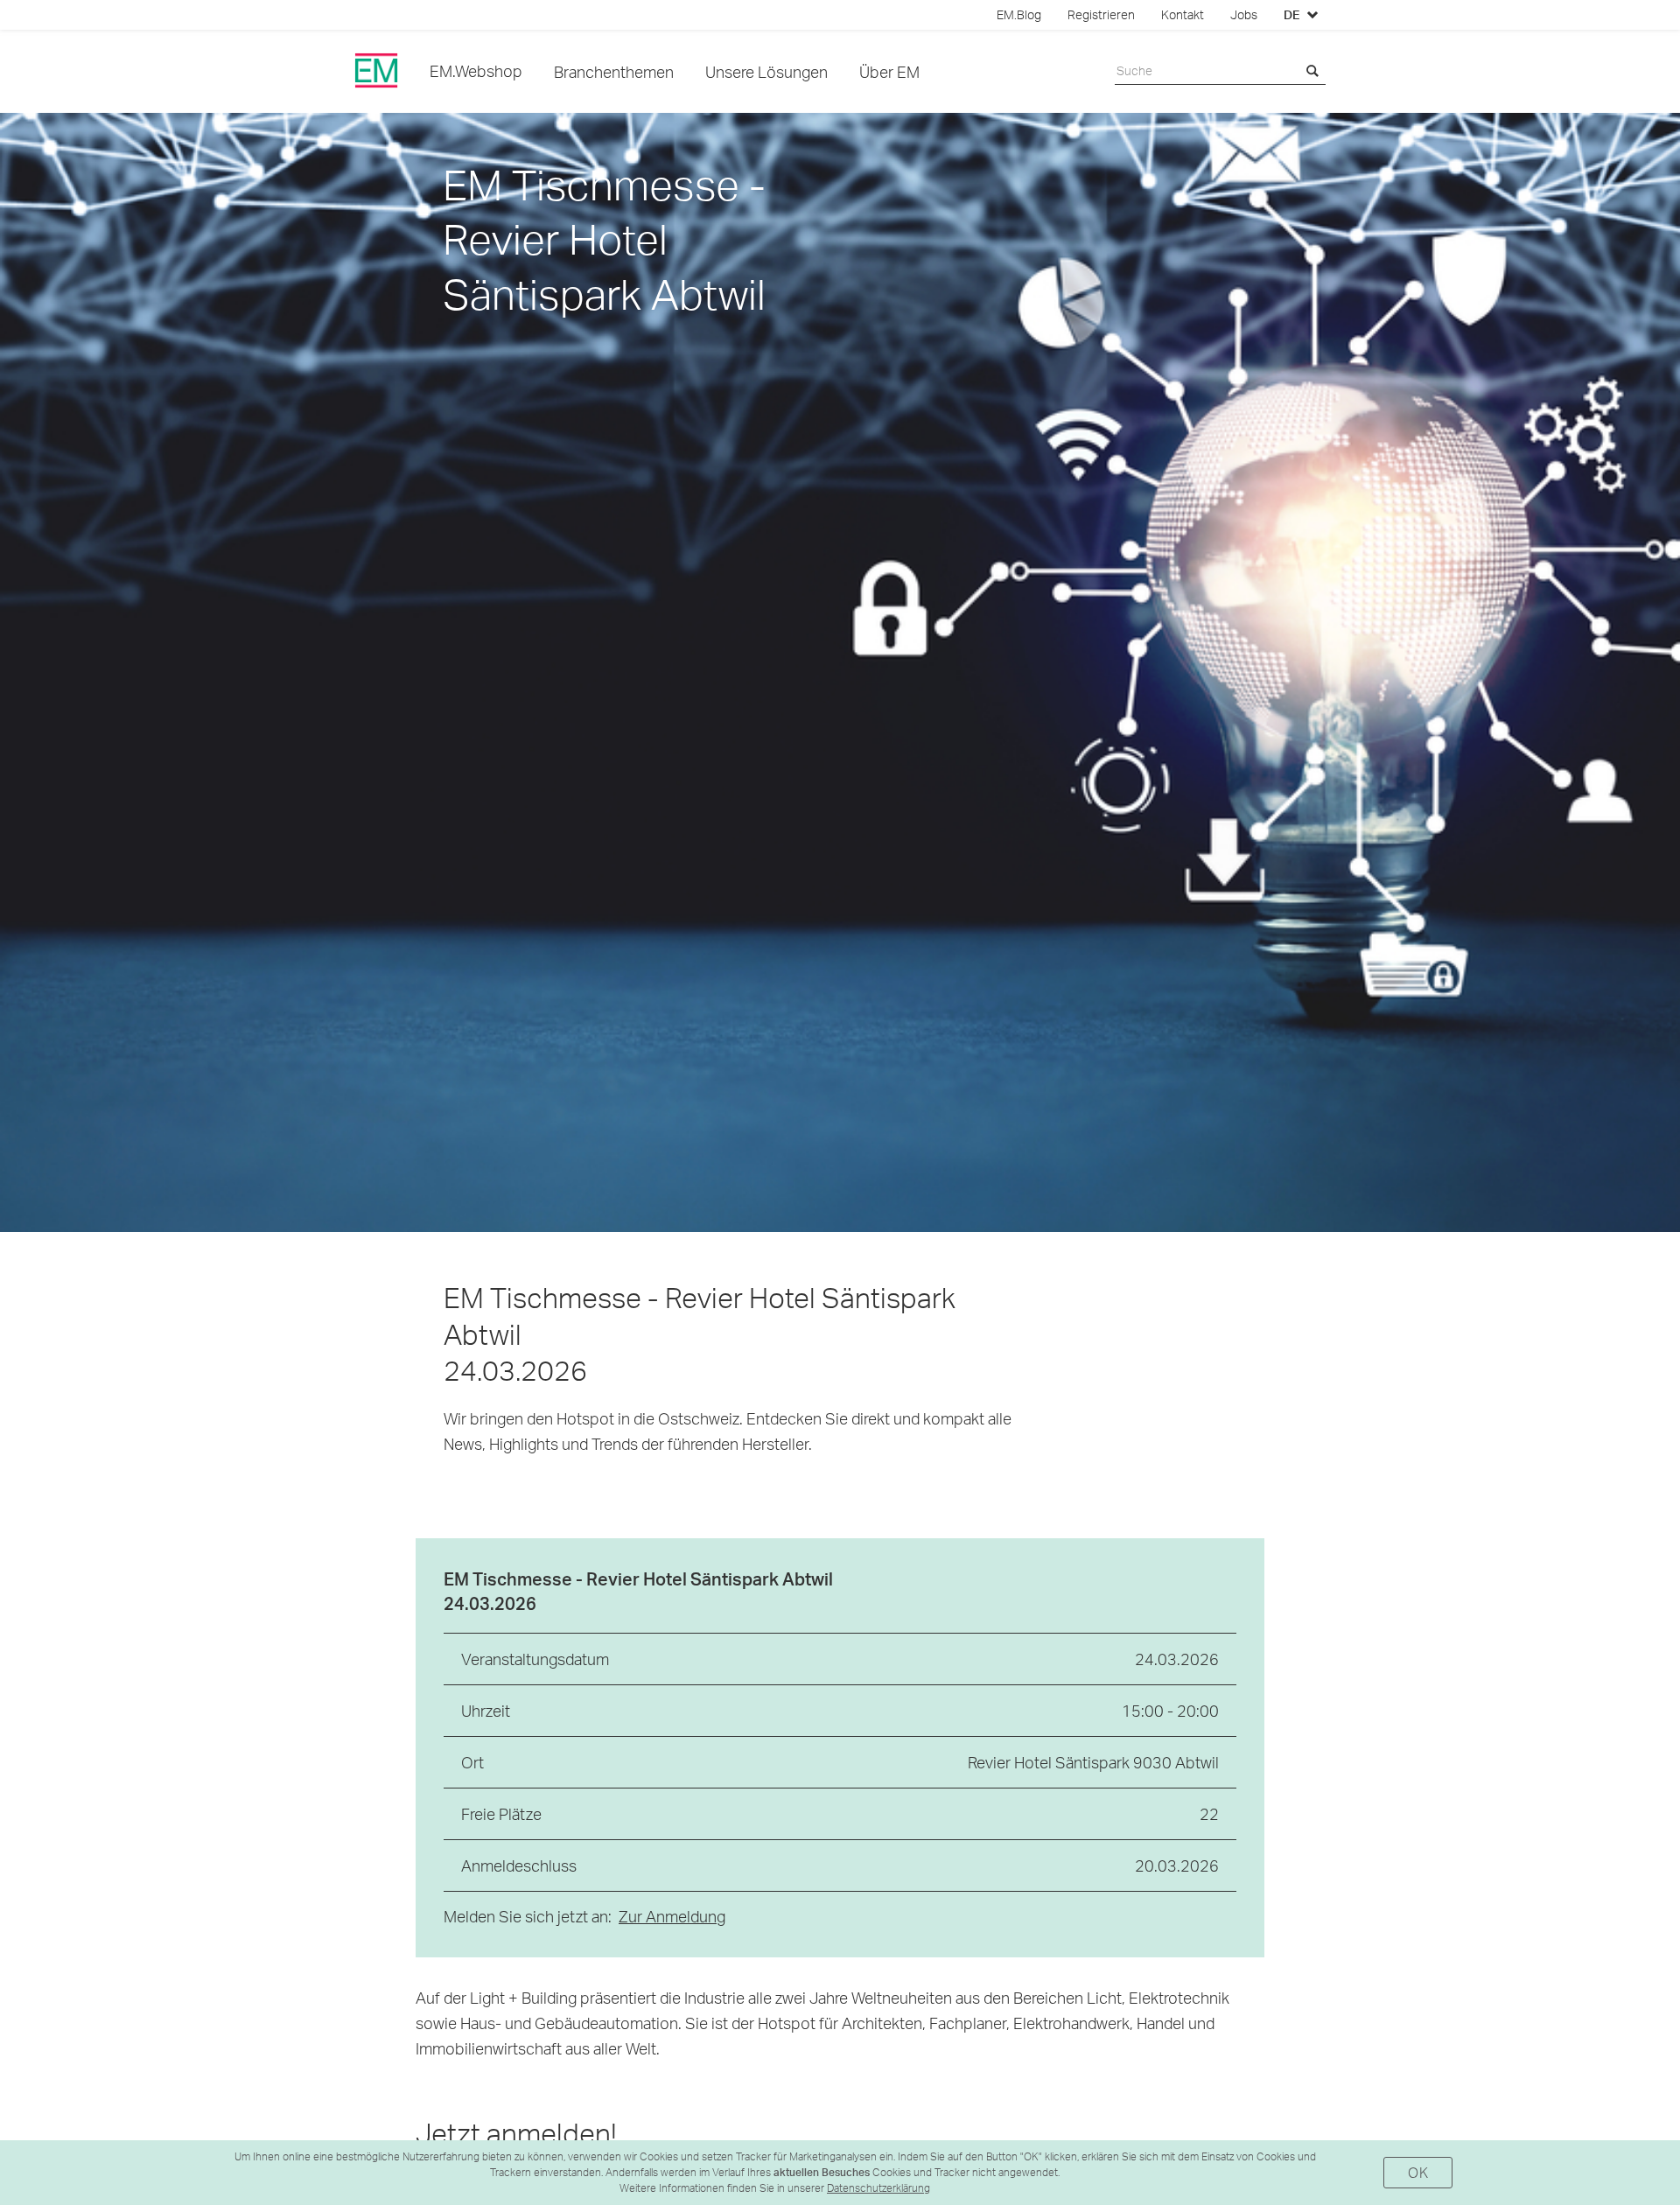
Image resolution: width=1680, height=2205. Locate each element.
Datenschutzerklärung (878, 2188)
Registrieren (1101, 15)
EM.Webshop (476, 70)
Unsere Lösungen (766, 71)
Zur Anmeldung (672, 1916)
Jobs (1244, 15)
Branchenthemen (614, 71)
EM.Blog (1019, 15)
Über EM (889, 71)
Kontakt (1183, 15)
